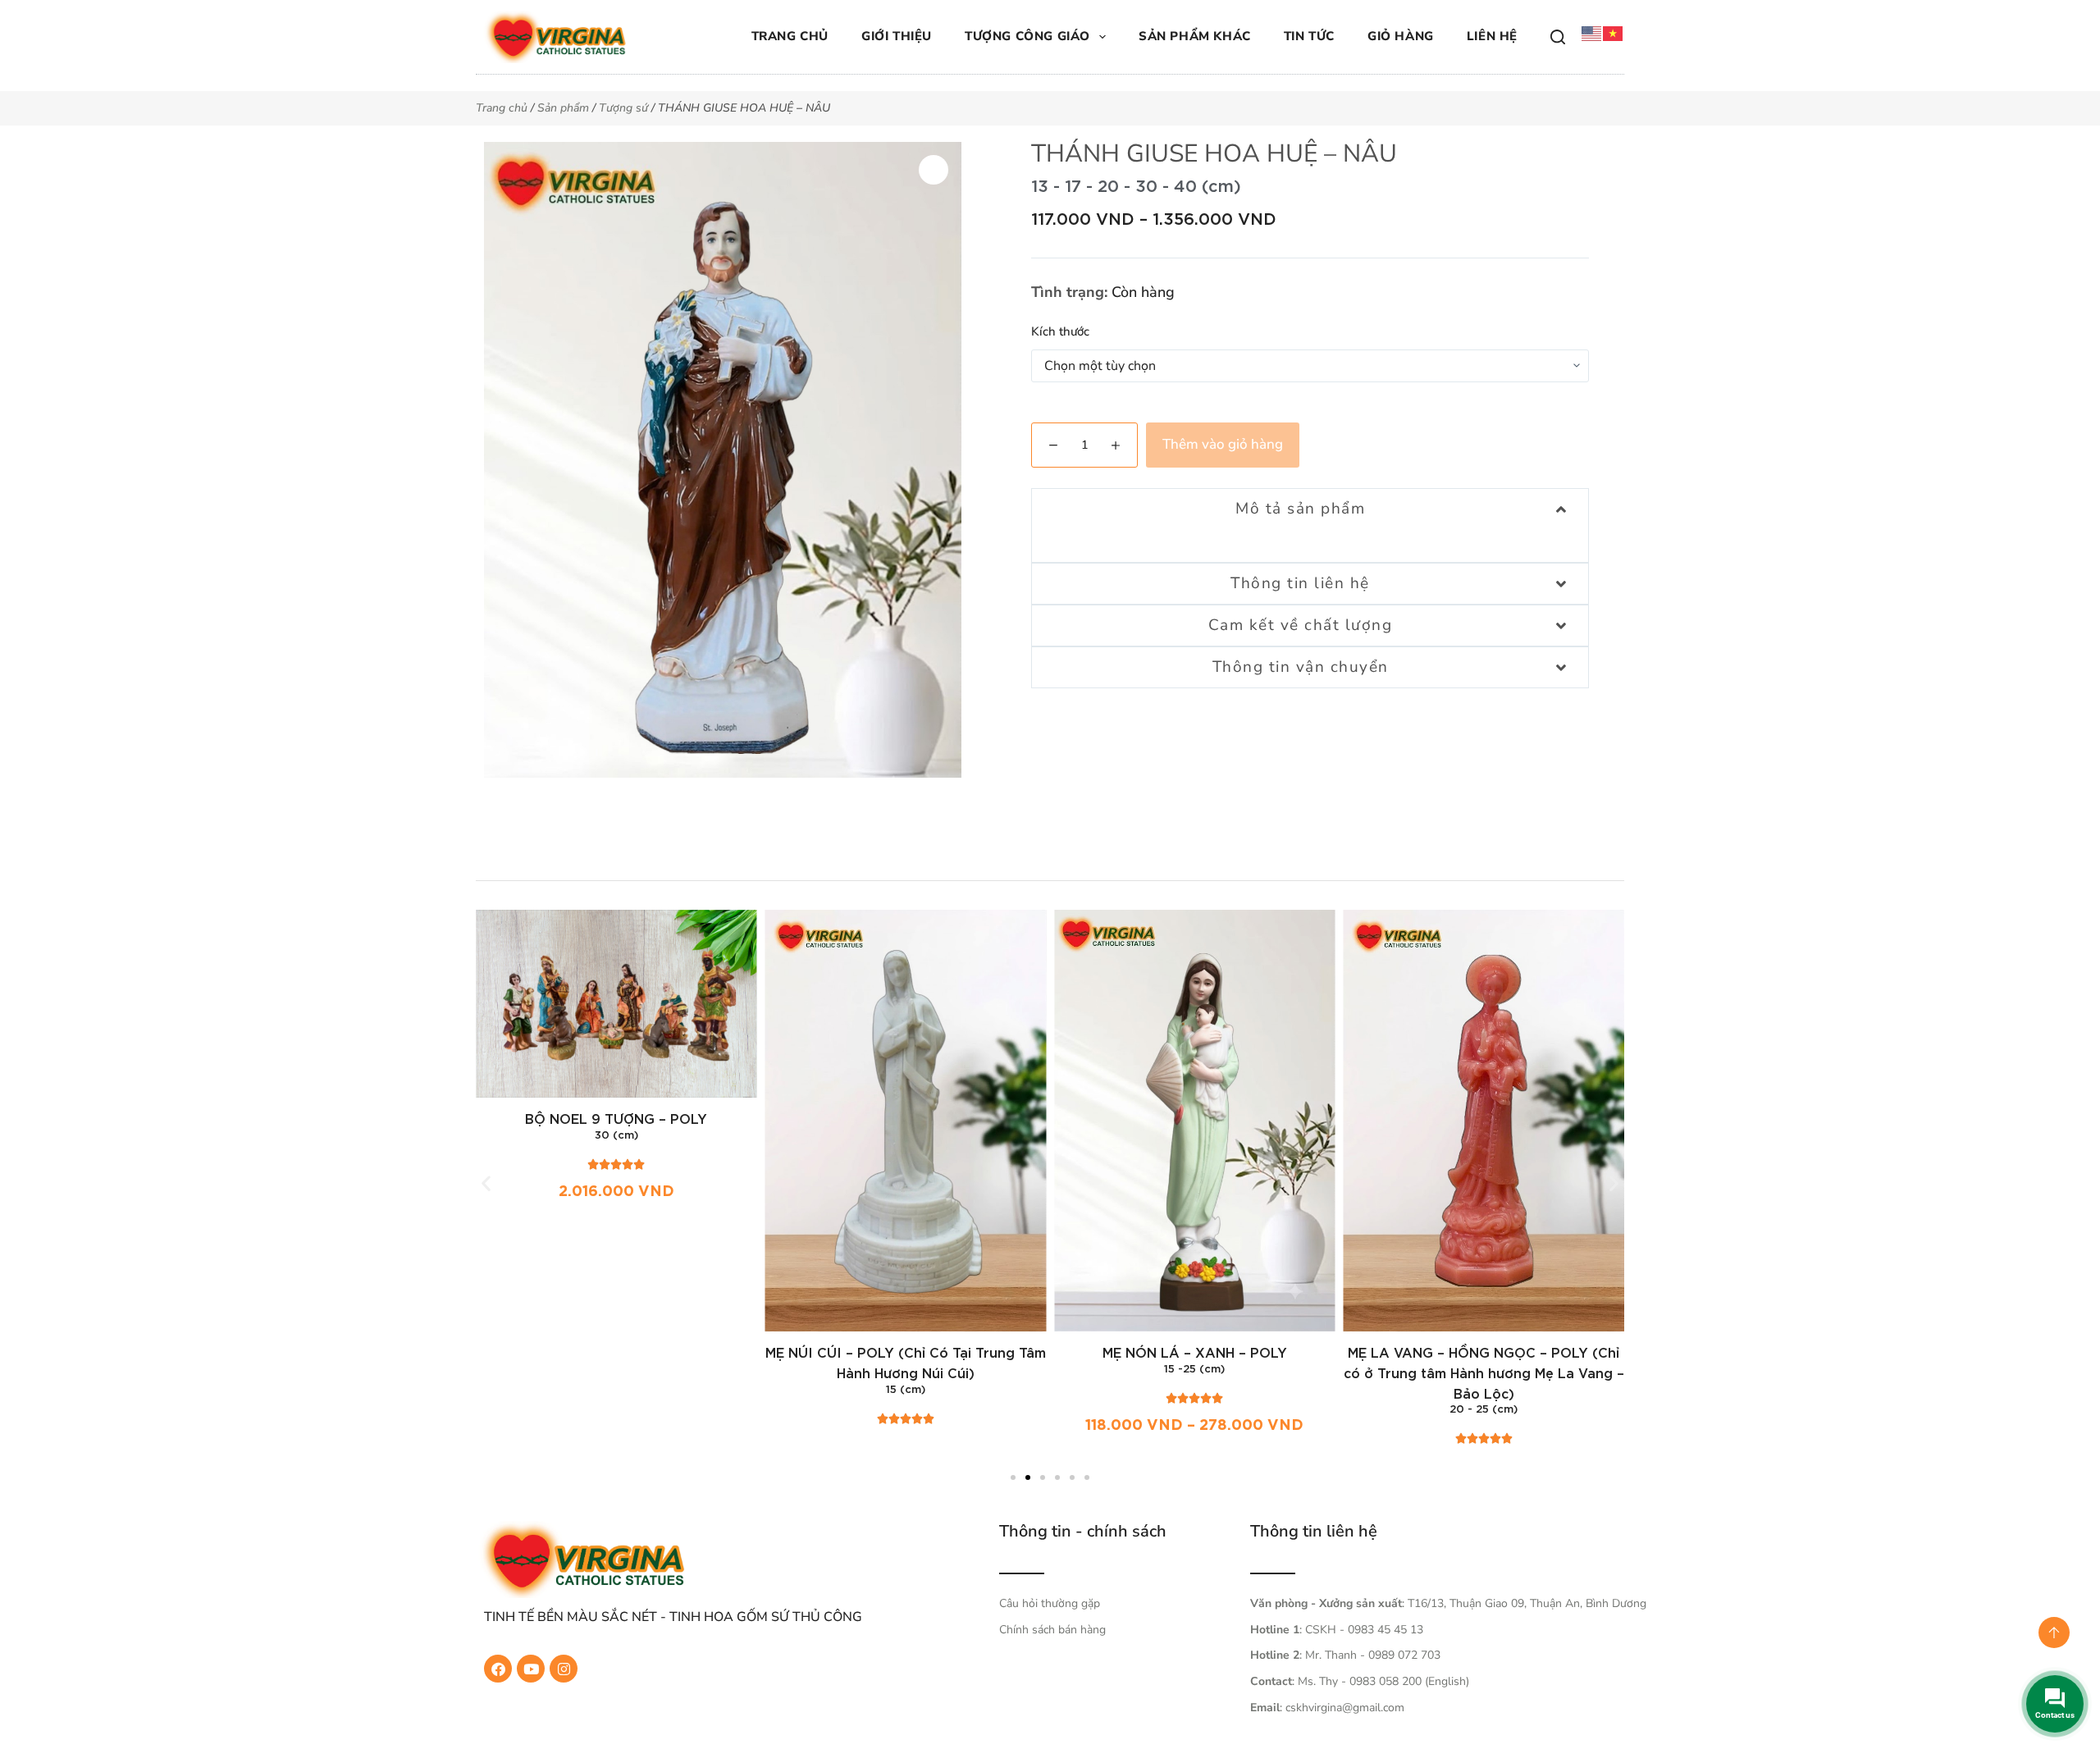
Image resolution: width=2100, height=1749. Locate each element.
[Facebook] (498, 1669)
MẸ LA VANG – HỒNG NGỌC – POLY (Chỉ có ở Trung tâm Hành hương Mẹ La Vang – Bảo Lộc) (1484, 1374)
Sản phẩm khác (1195, 36)
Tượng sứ (623, 108)
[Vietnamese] (1614, 33)
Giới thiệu (897, 36)
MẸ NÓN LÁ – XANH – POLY (1195, 1354)
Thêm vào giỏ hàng (1223, 444)
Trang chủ (790, 36)
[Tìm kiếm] (1558, 37)
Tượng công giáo (1027, 36)
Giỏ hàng (1401, 36)
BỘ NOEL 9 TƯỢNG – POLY (616, 1120)
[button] (486, 1183)
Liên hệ (1492, 36)
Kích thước (1060, 331)
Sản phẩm (563, 108)
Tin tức (1309, 36)
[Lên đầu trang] (2054, 1633)
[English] (1592, 33)
